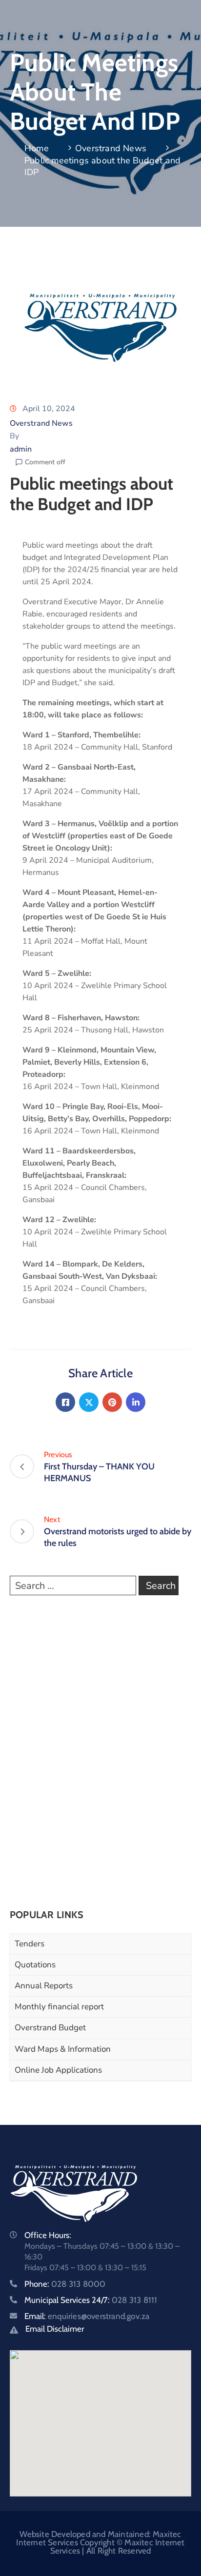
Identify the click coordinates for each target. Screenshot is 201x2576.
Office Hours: (48, 2235)
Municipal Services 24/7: (91, 2300)
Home (37, 148)
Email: (87, 2316)
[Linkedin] (136, 1402)
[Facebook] (65, 1402)
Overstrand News (111, 148)
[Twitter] (89, 1402)
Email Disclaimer (55, 2329)
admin (21, 449)
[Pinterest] (112, 1402)
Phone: (65, 2284)
